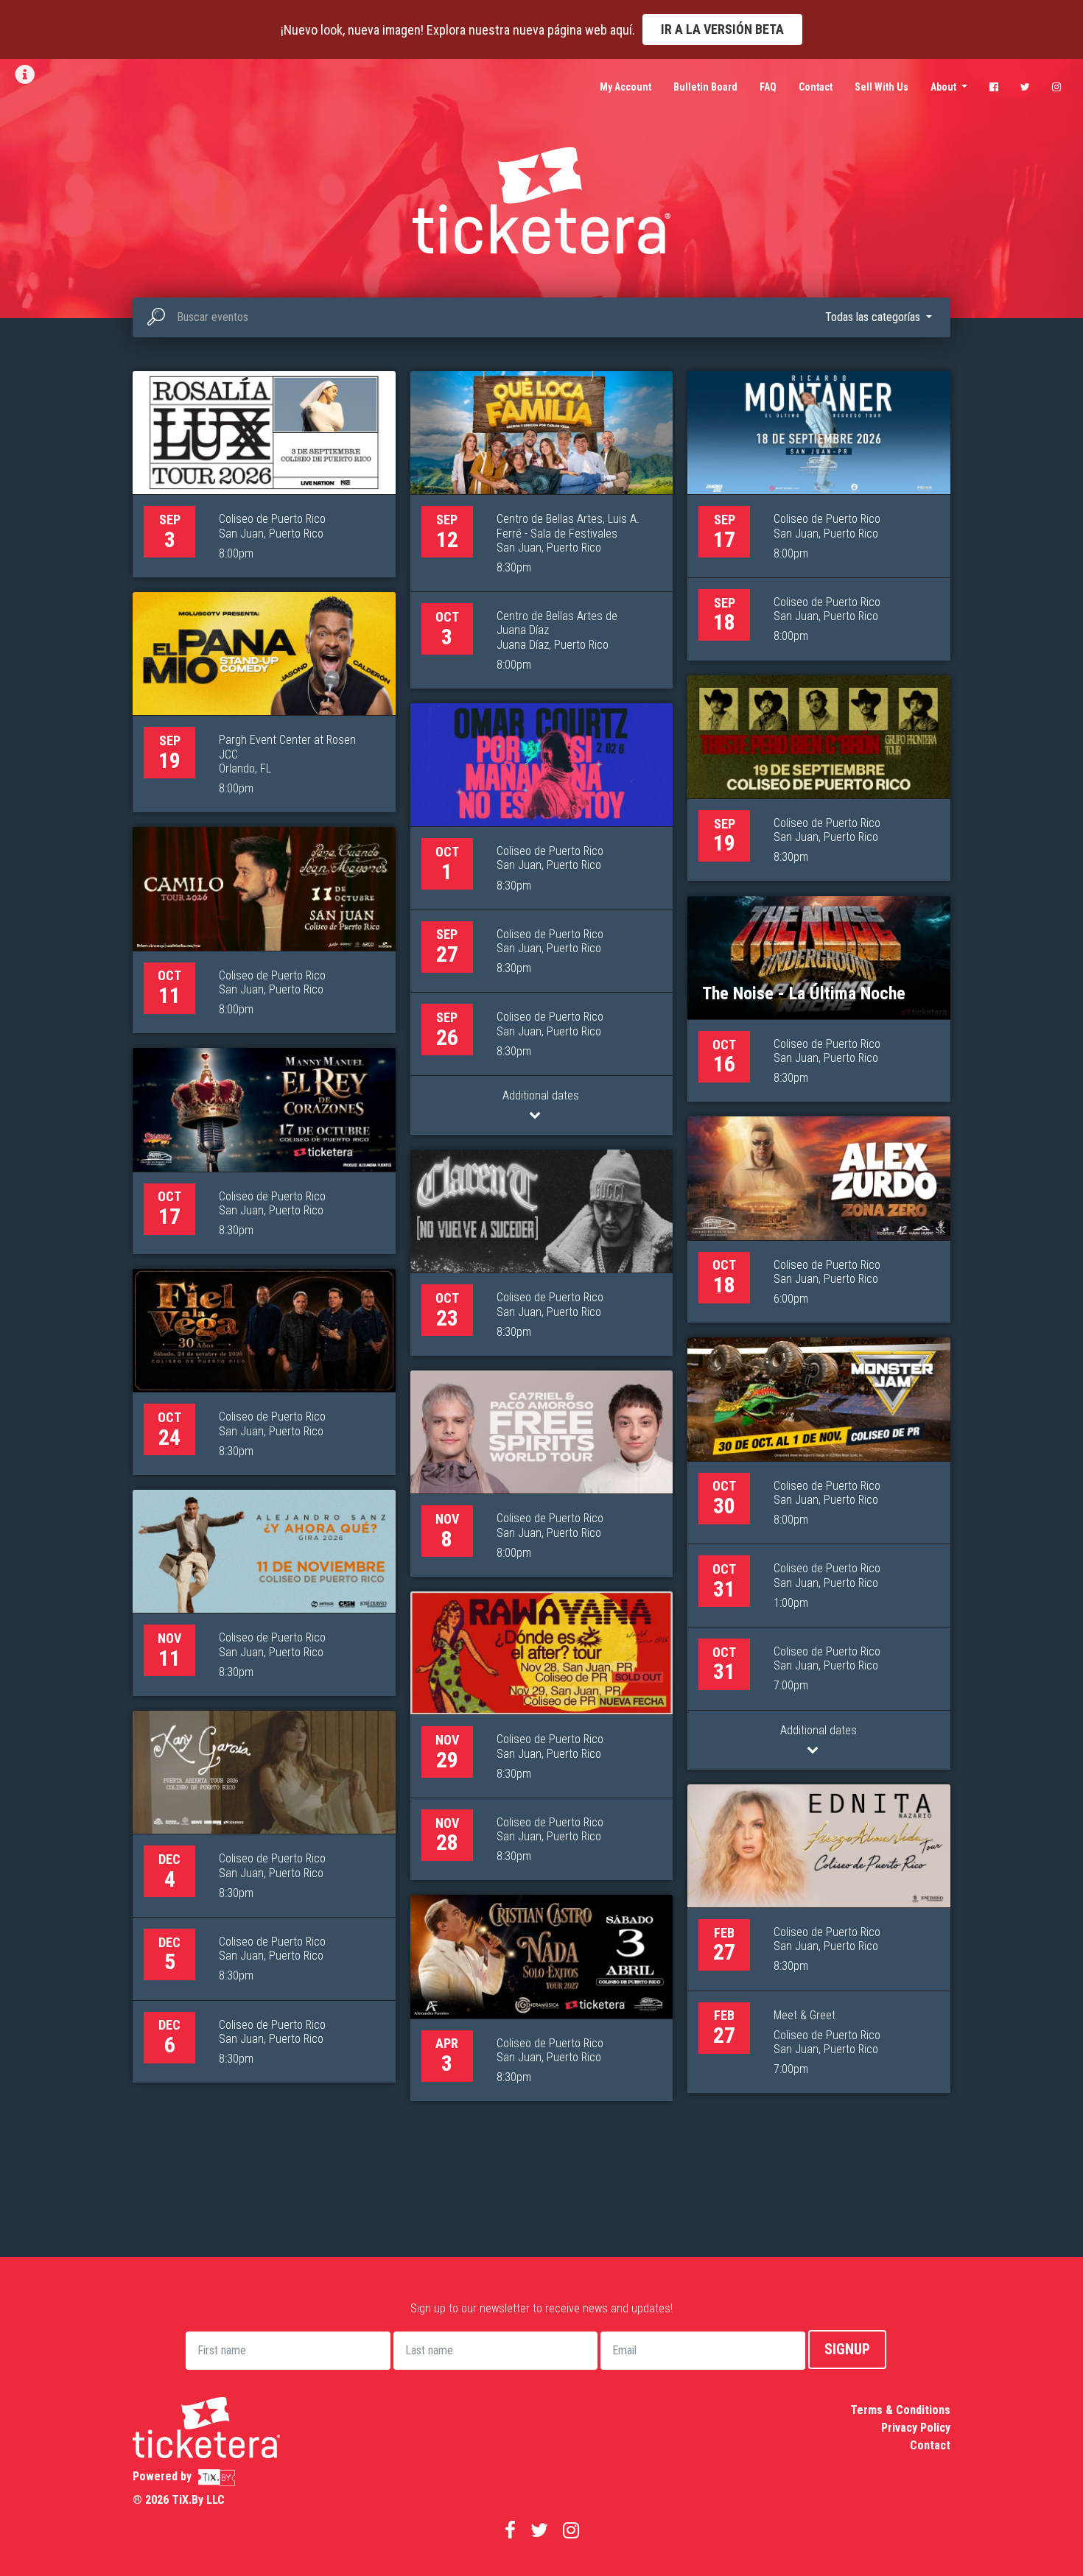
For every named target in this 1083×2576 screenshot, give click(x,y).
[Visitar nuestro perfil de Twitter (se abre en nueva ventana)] (1025, 87)
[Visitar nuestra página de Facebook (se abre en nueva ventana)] (994, 87)
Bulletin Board (705, 87)
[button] (879, 317)
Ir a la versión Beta (722, 29)
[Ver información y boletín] (26, 74)
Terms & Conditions (900, 2410)
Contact (816, 87)
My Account (625, 87)
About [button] (944, 87)
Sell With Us (882, 87)
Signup (847, 2349)
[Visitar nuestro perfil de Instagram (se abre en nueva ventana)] (1056, 87)
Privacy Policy (916, 2428)
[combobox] (541, 317)
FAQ (768, 87)
